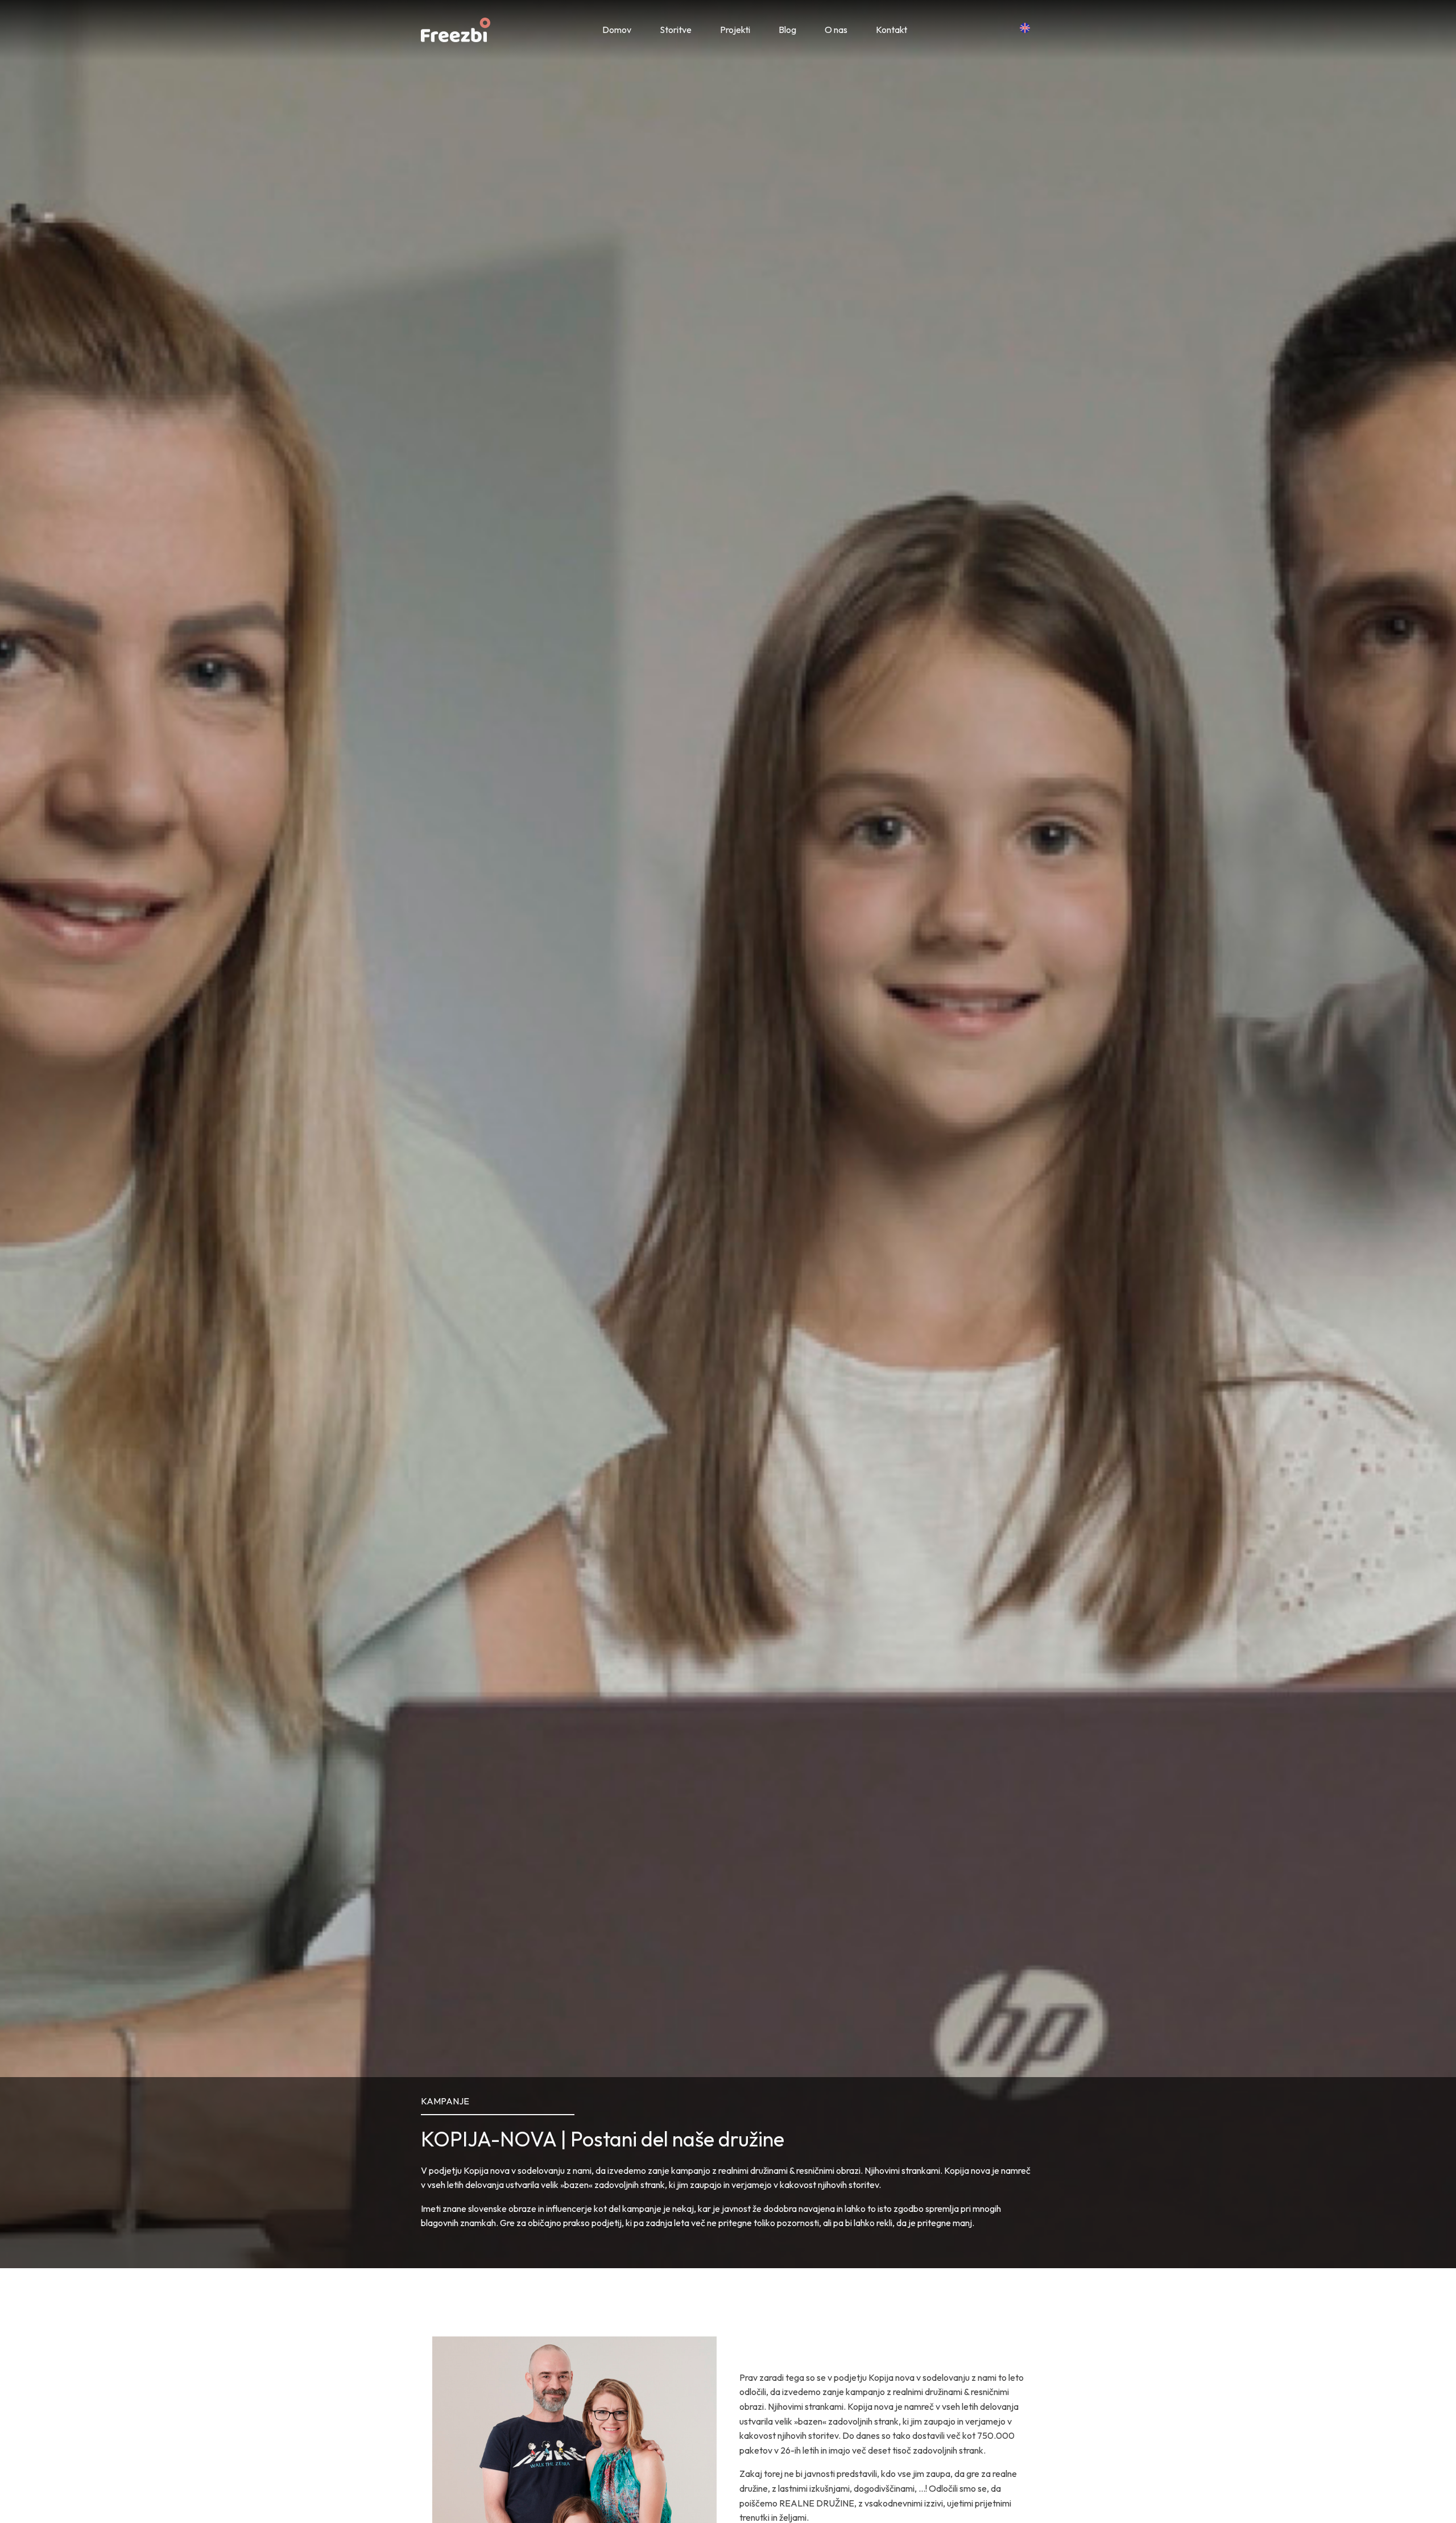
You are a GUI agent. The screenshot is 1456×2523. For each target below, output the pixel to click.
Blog (787, 30)
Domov (617, 30)
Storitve (676, 30)
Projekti (735, 30)
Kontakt (892, 30)
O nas (836, 30)
